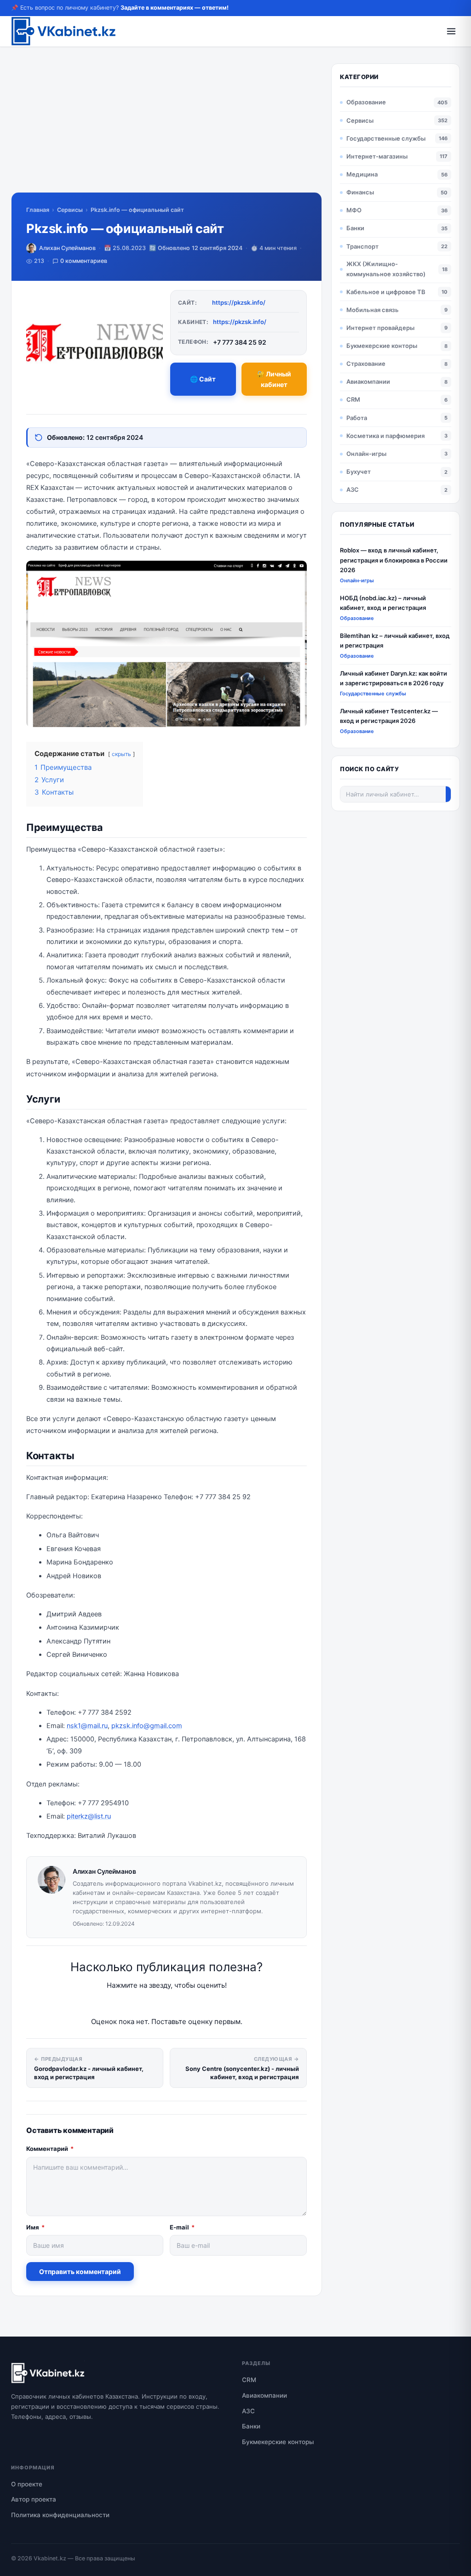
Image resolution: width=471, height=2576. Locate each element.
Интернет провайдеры (380, 328)
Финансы (360, 192)
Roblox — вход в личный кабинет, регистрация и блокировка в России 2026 (394, 560)
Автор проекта (34, 2499)
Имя (35, 2227)
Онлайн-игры (366, 454)
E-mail (182, 2227)
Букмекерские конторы (382, 346)
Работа (357, 418)
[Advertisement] (167, 128)
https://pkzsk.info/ (239, 302)
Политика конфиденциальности (60, 2515)
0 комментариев (84, 261)
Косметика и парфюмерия (385, 436)
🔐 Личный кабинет (274, 379)
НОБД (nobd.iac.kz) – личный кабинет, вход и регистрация (383, 603)
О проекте (27, 2484)
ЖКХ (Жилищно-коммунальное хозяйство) (386, 269)
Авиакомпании (368, 381)
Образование (366, 102)
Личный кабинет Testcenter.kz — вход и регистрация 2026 (389, 716)
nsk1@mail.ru (87, 1726)
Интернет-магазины (377, 156)
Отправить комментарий (80, 2272)
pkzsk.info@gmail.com (147, 1726)
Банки (355, 228)
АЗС (353, 489)
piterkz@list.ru (89, 1816)
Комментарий (50, 2149)
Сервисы (70, 210)
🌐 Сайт (203, 379)
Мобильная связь (373, 310)
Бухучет (359, 472)
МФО (354, 210)
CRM (353, 399)
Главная (38, 210)
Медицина (362, 174)
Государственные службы (386, 138)
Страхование (366, 364)
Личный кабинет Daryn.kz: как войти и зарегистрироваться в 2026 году (393, 678)
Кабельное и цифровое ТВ (386, 292)
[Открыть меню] (451, 31)
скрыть (121, 754)
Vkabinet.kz (50, 2558)
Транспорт (362, 246)
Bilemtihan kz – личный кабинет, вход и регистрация (395, 640)
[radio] (135, 2004)
